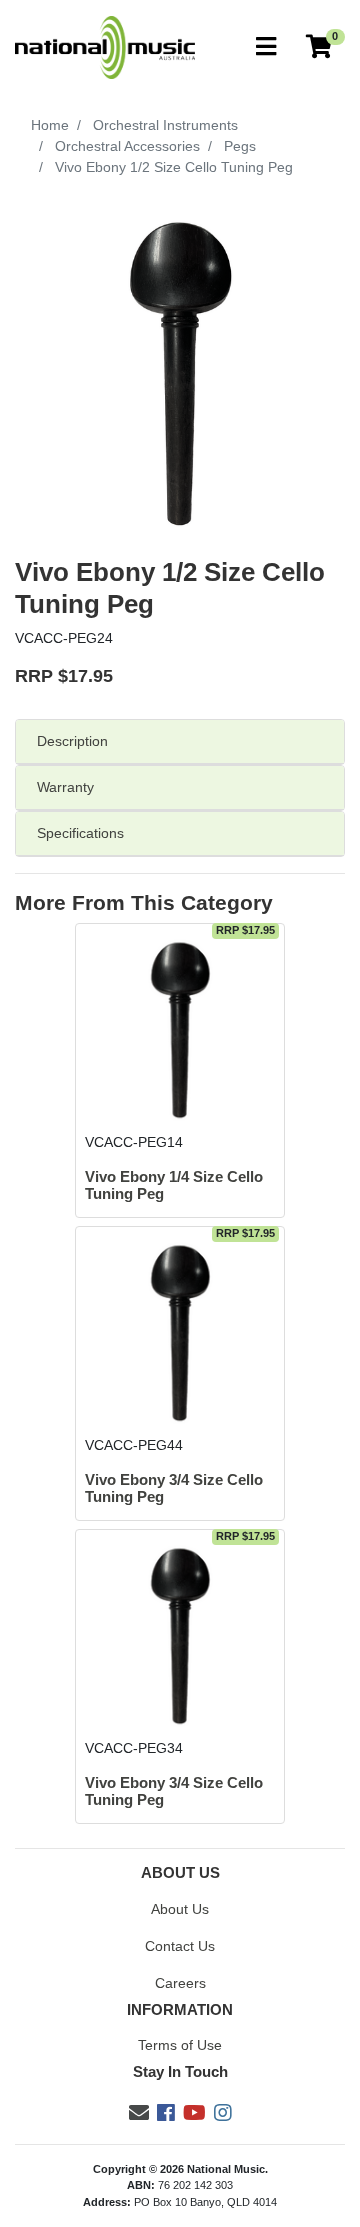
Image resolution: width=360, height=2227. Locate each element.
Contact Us (180, 1946)
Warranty (65, 787)
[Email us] (139, 2113)
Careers (180, 1983)
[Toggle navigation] (266, 47)
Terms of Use (180, 2045)
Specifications (80, 833)
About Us (180, 1909)
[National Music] (105, 46)
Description (72, 741)
